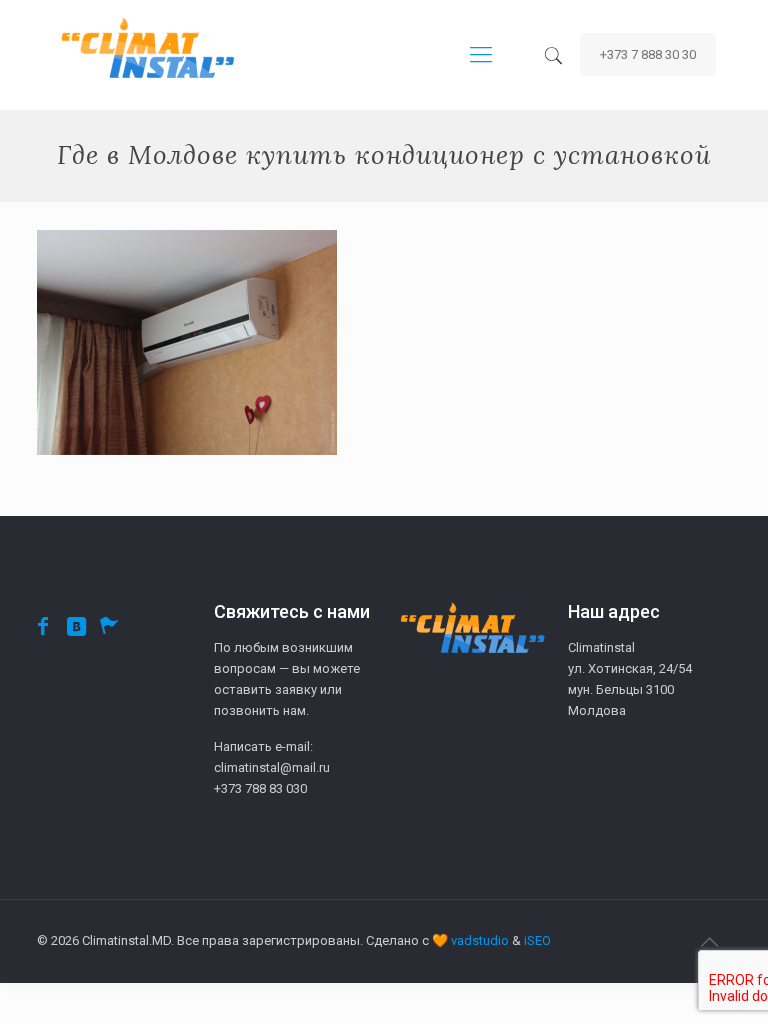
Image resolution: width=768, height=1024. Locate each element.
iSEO (537, 940)
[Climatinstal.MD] (147, 55)
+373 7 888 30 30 (648, 54)
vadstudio (480, 940)
